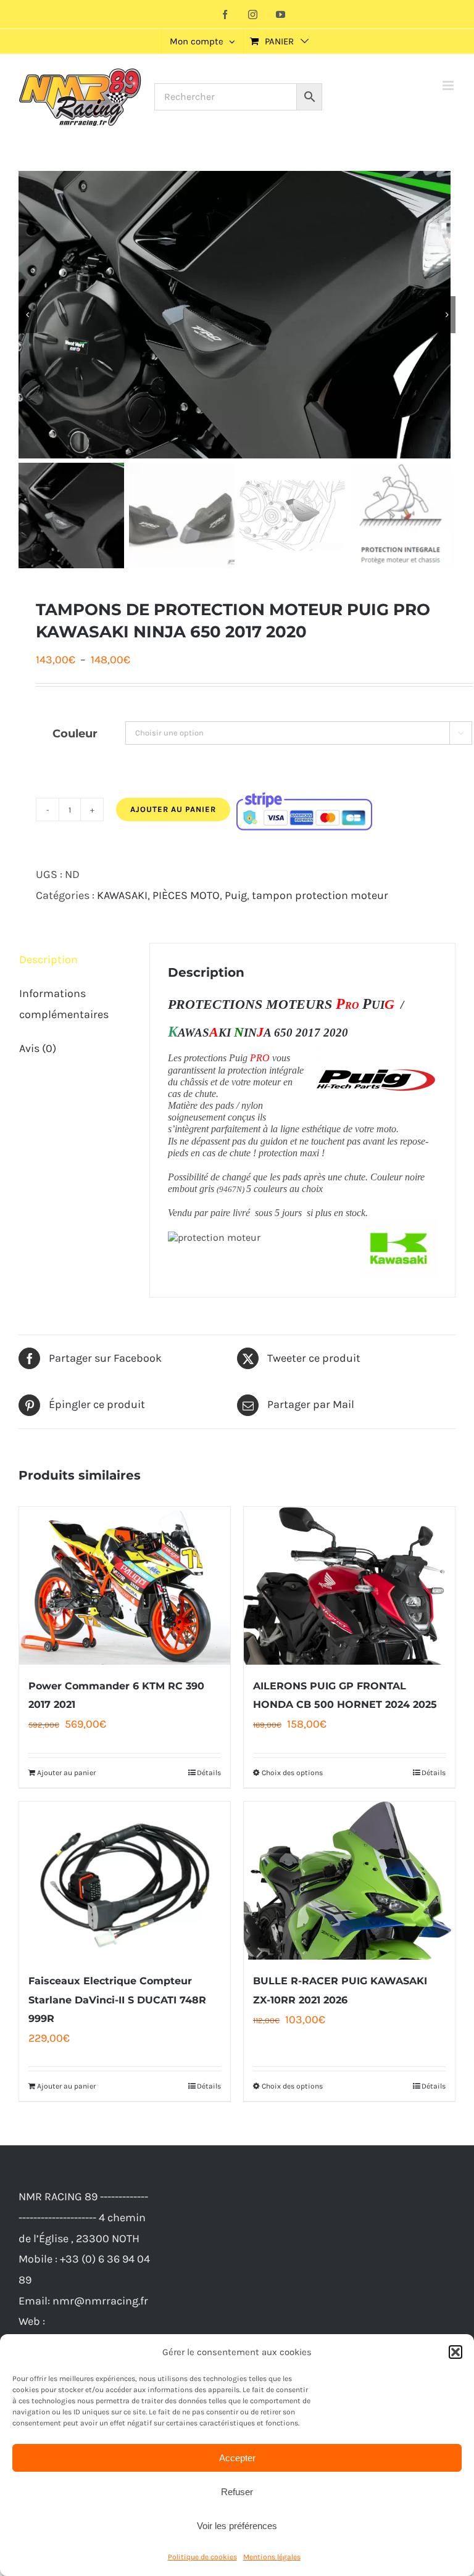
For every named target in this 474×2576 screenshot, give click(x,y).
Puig (236, 895)
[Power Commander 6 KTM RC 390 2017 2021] (125, 1586)
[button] (455, 2352)
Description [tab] (48, 959)
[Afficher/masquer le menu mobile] (449, 85)
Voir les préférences (237, 2526)
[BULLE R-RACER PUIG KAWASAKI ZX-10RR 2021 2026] (349, 1881)
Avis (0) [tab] (38, 1048)
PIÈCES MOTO (186, 895)
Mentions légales (272, 2557)
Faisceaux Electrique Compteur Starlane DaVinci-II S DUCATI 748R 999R (117, 1999)
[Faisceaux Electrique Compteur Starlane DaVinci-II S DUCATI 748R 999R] (125, 1881)
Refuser (237, 2492)
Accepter (237, 2458)
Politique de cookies (202, 2557)
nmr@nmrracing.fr (100, 2301)
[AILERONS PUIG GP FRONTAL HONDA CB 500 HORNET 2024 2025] (349, 1586)
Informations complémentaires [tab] (64, 1004)
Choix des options (292, 1773)
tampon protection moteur (320, 895)
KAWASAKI (122, 895)
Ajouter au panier (173, 809)
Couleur (75, 734)
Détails (209, 1773)
